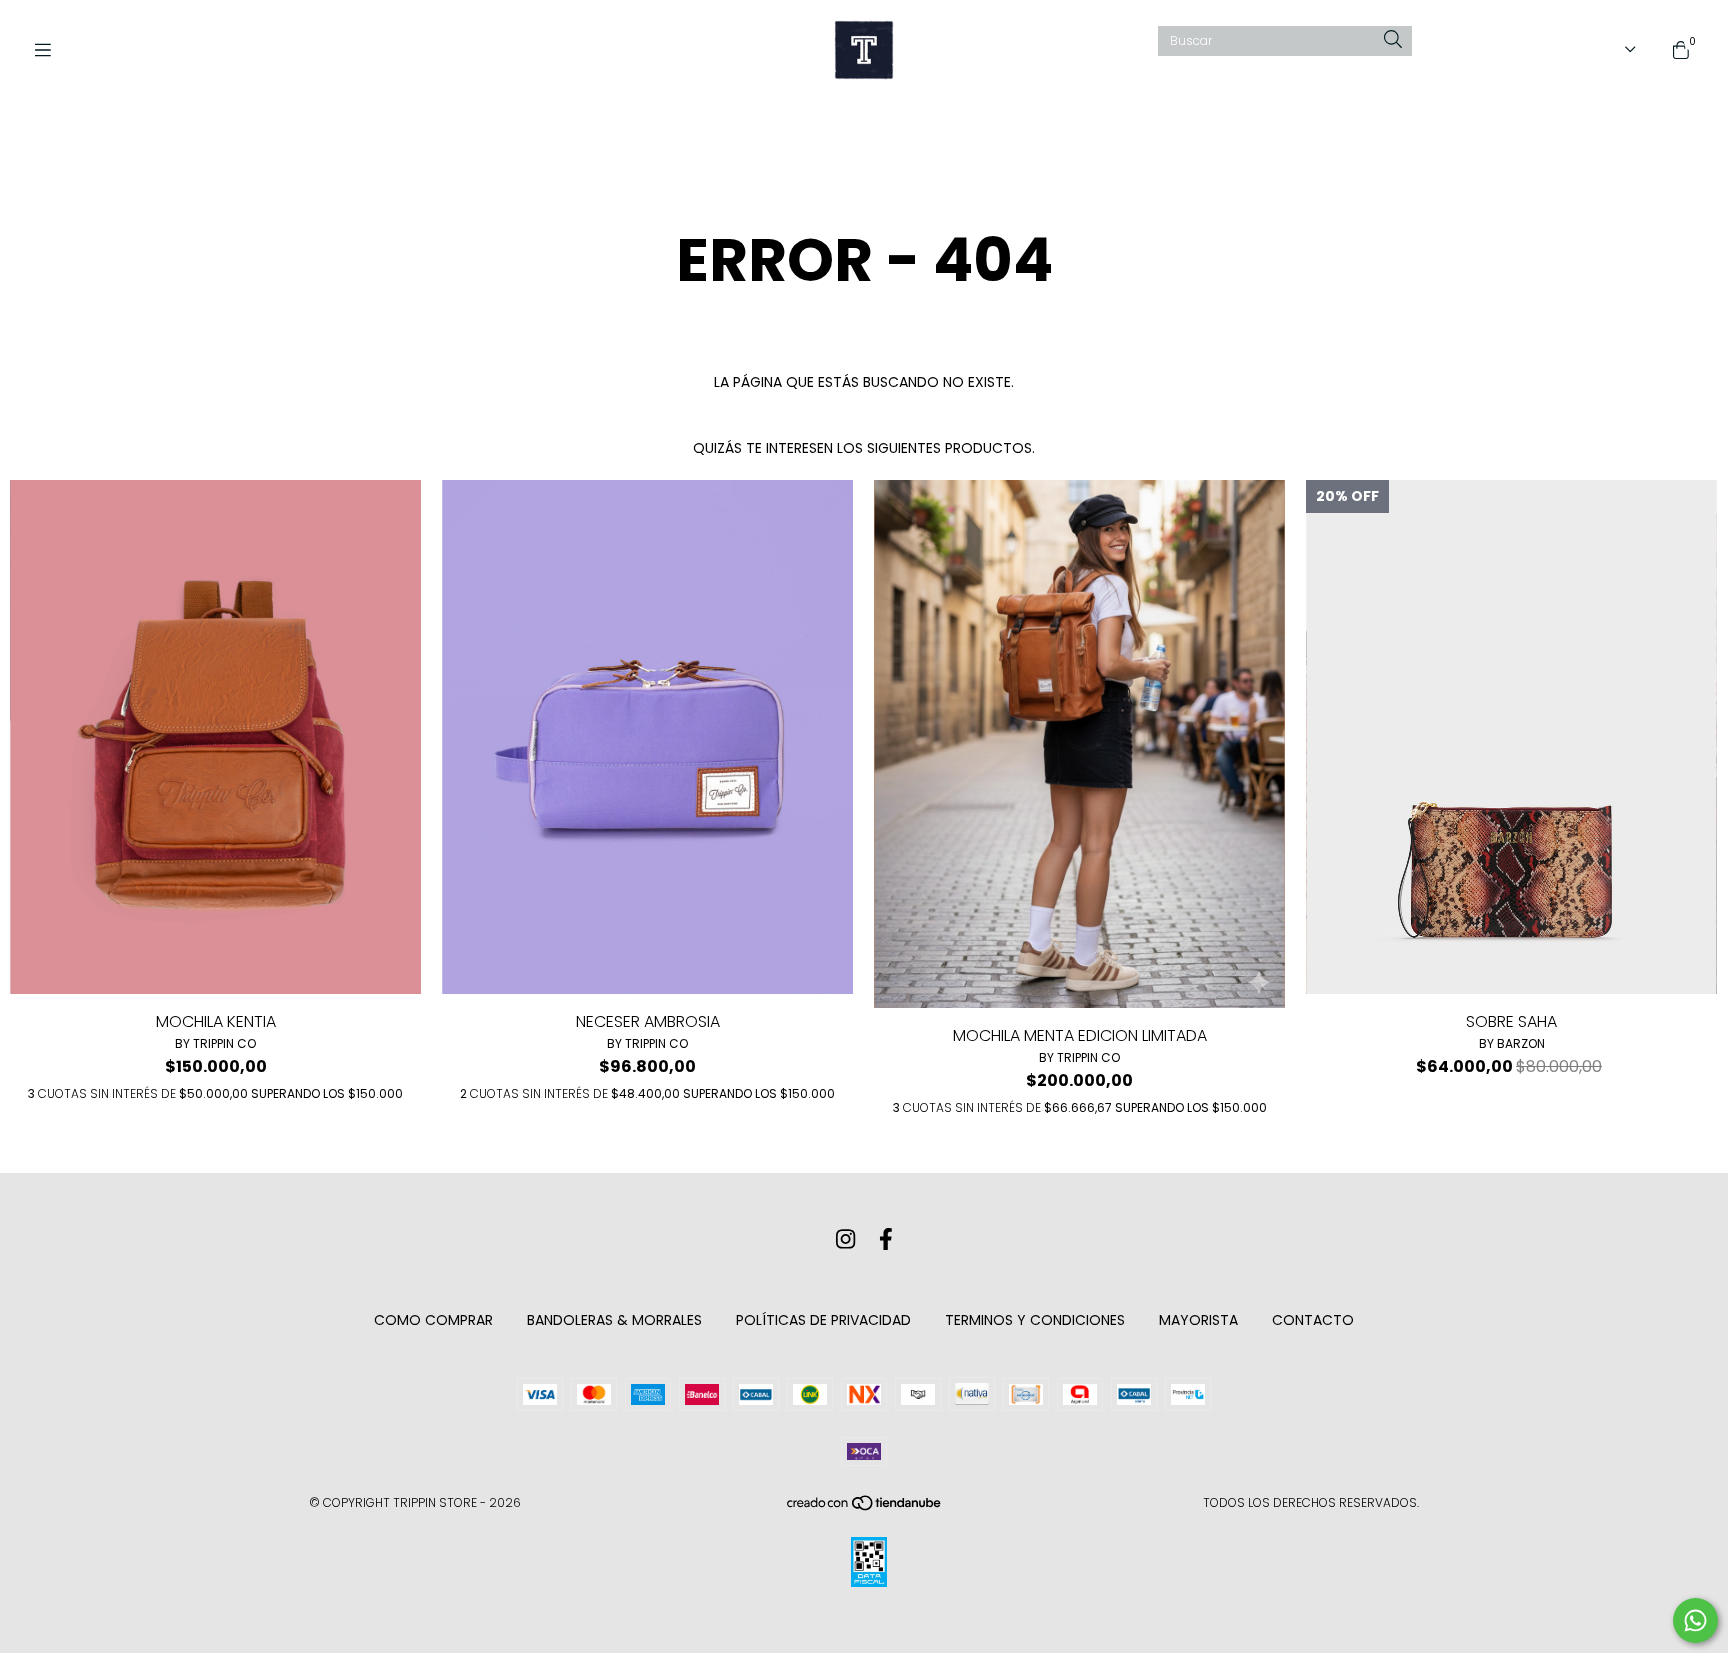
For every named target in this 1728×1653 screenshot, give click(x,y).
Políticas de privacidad (823, 1320)
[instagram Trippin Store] (845, 1239)
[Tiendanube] (865, 1507)
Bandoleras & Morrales (614, 1320)
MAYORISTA (1198, 1320)
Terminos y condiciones (1035, 1320)
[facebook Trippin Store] (886, 1239)
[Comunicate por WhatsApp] (1695, 1620)
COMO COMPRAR (433, 1320)
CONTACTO (1313, 1320)
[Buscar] (1393, 40)
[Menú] (50, 50)
